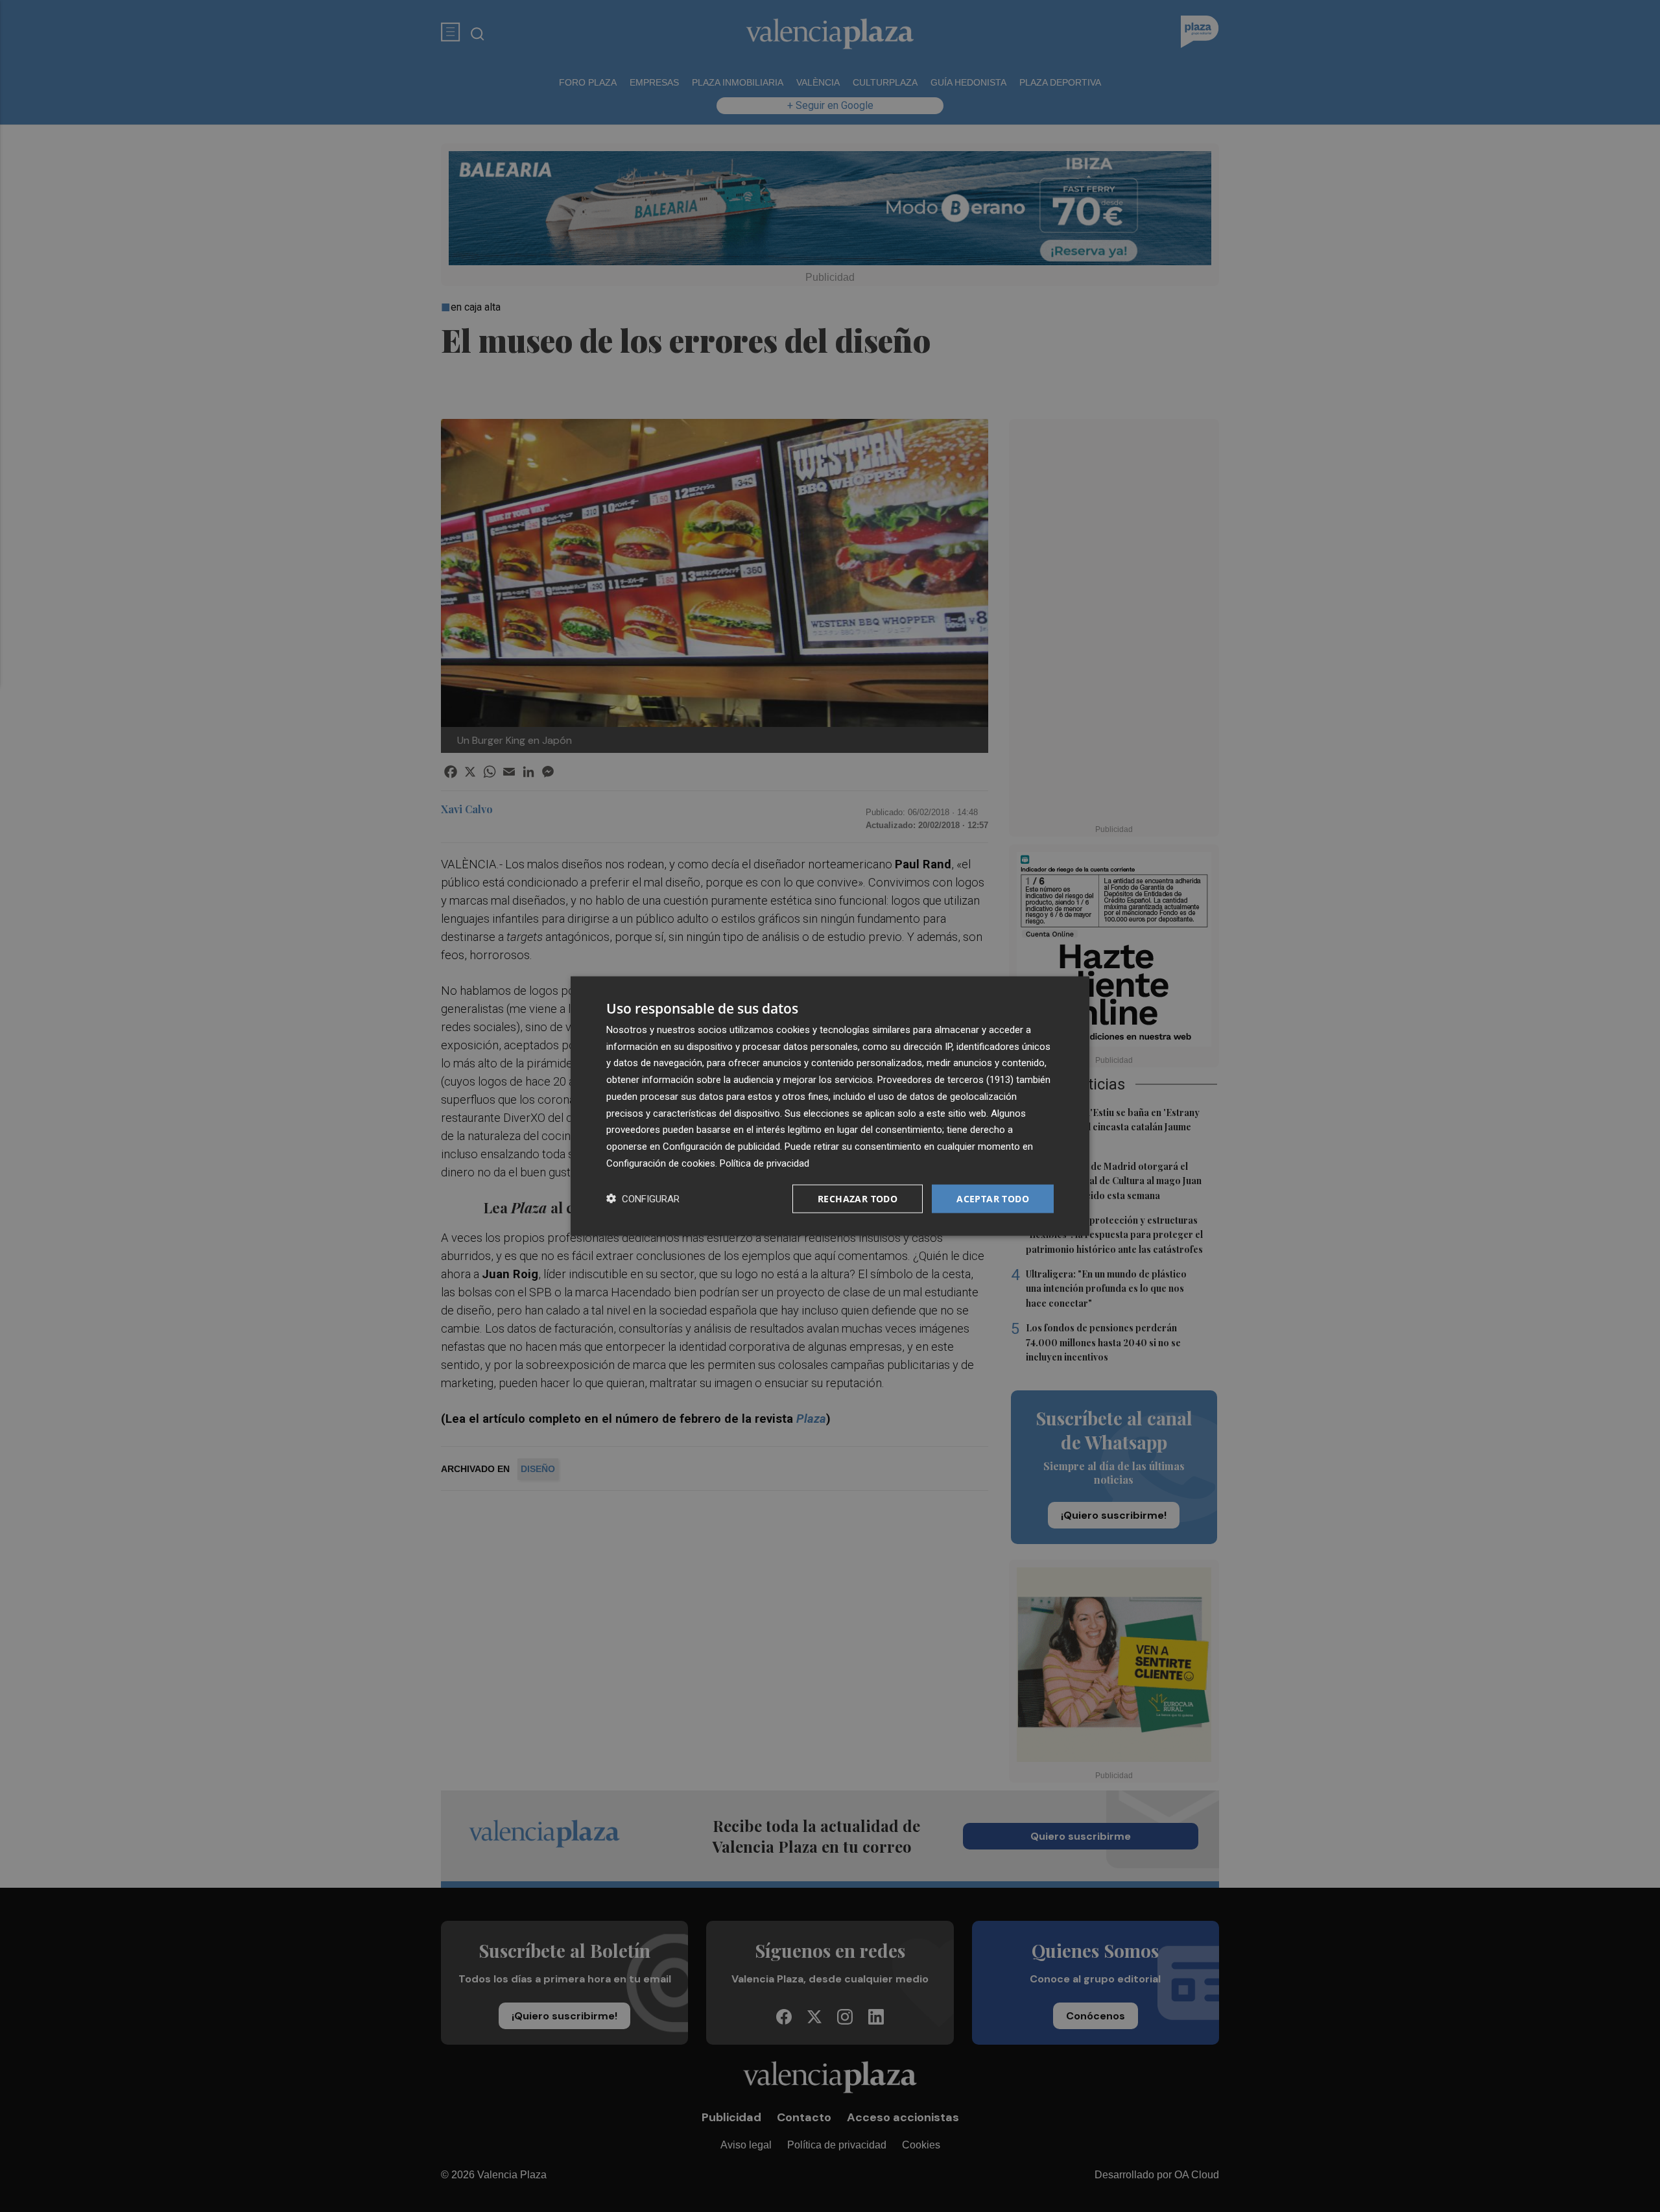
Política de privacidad (765, 1163)
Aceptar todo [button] (993, 1198)
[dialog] (830, 1106)
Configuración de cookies (661, 1163)
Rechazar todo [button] (858, 1198)
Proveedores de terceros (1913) (945, 1080)
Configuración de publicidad (721, 1147)
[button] (643, 1199)
